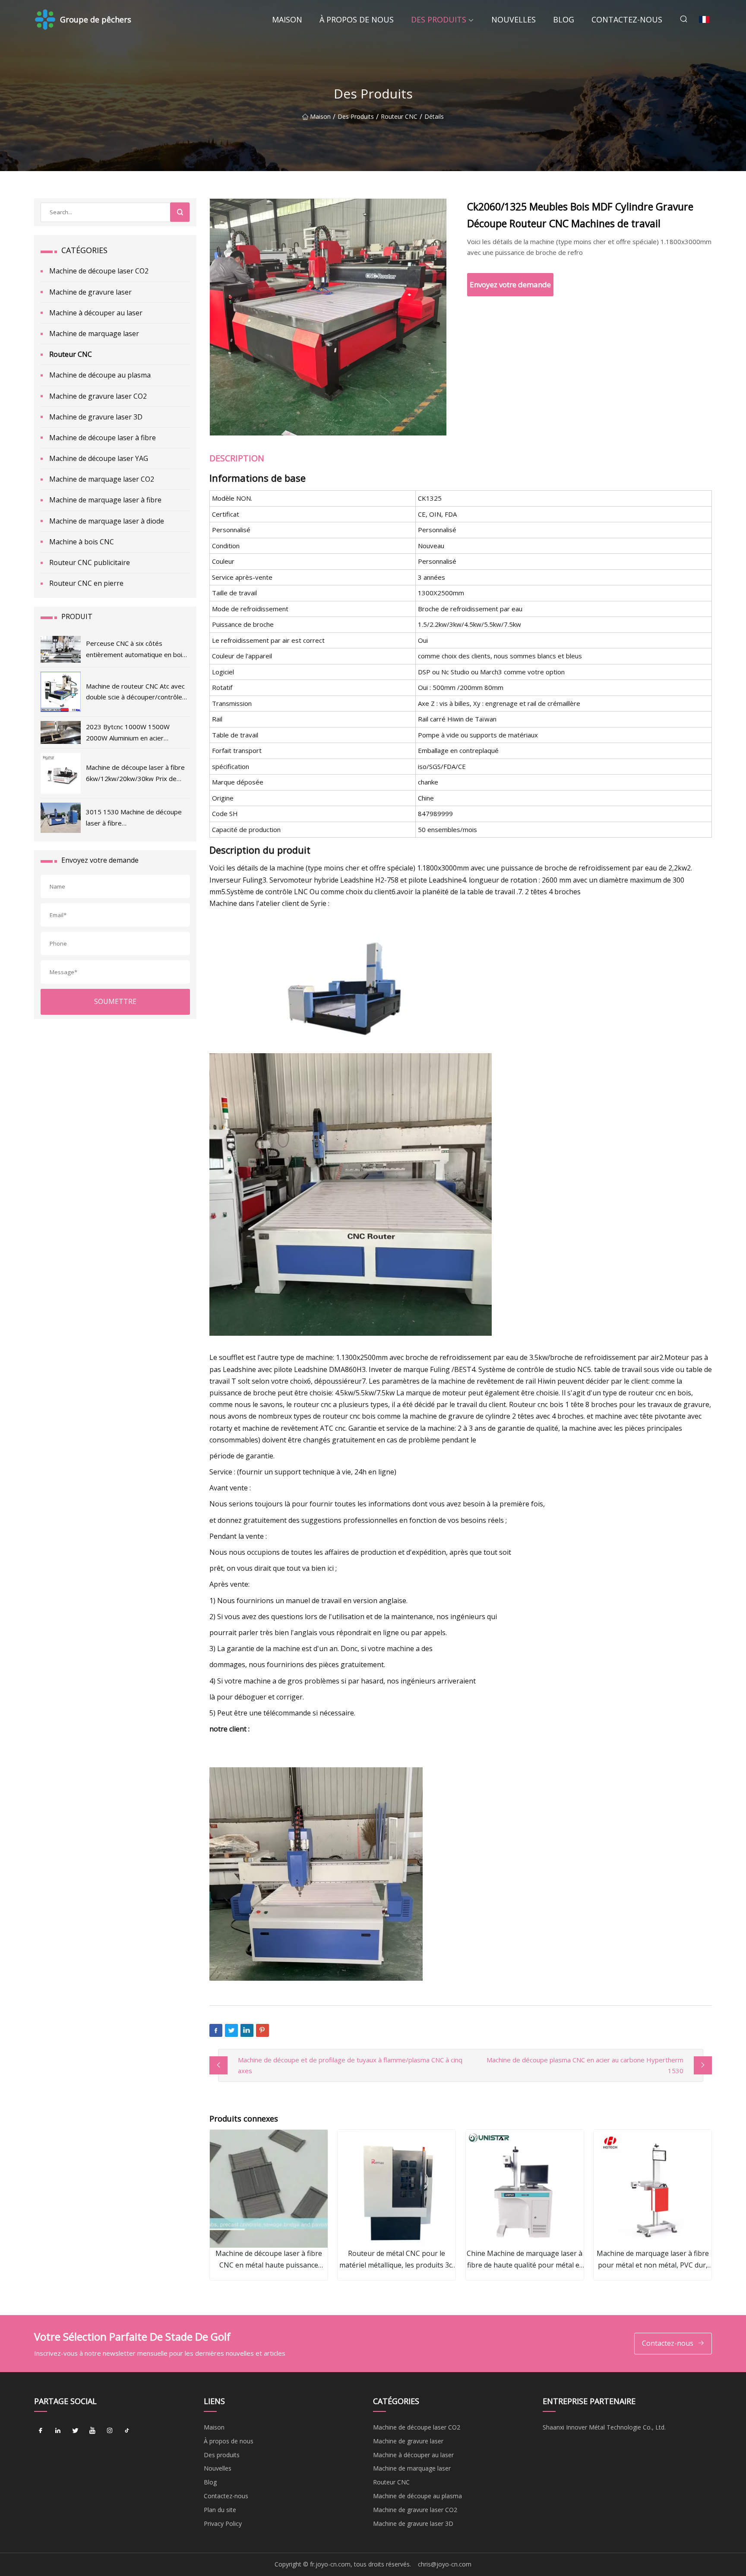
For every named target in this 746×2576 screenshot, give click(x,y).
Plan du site (220, 2510)
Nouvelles (514, 19)
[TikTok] (127, 2430)
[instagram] (110, 2430)
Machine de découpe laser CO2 (99, 271)
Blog (564, 19)
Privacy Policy (223, 2524)
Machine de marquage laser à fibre (105, 500)
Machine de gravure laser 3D (96, 417)
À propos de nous (357, 19)
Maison (287, 19)
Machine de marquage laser (94, 334)
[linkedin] (58, 2430)
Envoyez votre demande (510, 284)
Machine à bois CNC (82, 542)
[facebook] (41, 2430)
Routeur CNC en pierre (86, 583)
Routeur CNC (399, 117)
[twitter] (75, 2430)
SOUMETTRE (115, 1001)
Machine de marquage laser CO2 (102, 479)
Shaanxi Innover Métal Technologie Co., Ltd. (604, 2427)
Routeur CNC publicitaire (90, 562)
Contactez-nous (627, 19)
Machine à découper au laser (96, 313)
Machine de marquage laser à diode (107, 521)
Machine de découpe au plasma (100, 375)
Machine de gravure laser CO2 (98, 396)
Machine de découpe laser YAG (99, 458)
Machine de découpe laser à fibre (103, 438)
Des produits (439, 19)
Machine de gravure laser (90, 292)
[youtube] (92, 2430)
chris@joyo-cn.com (445, 2564)
